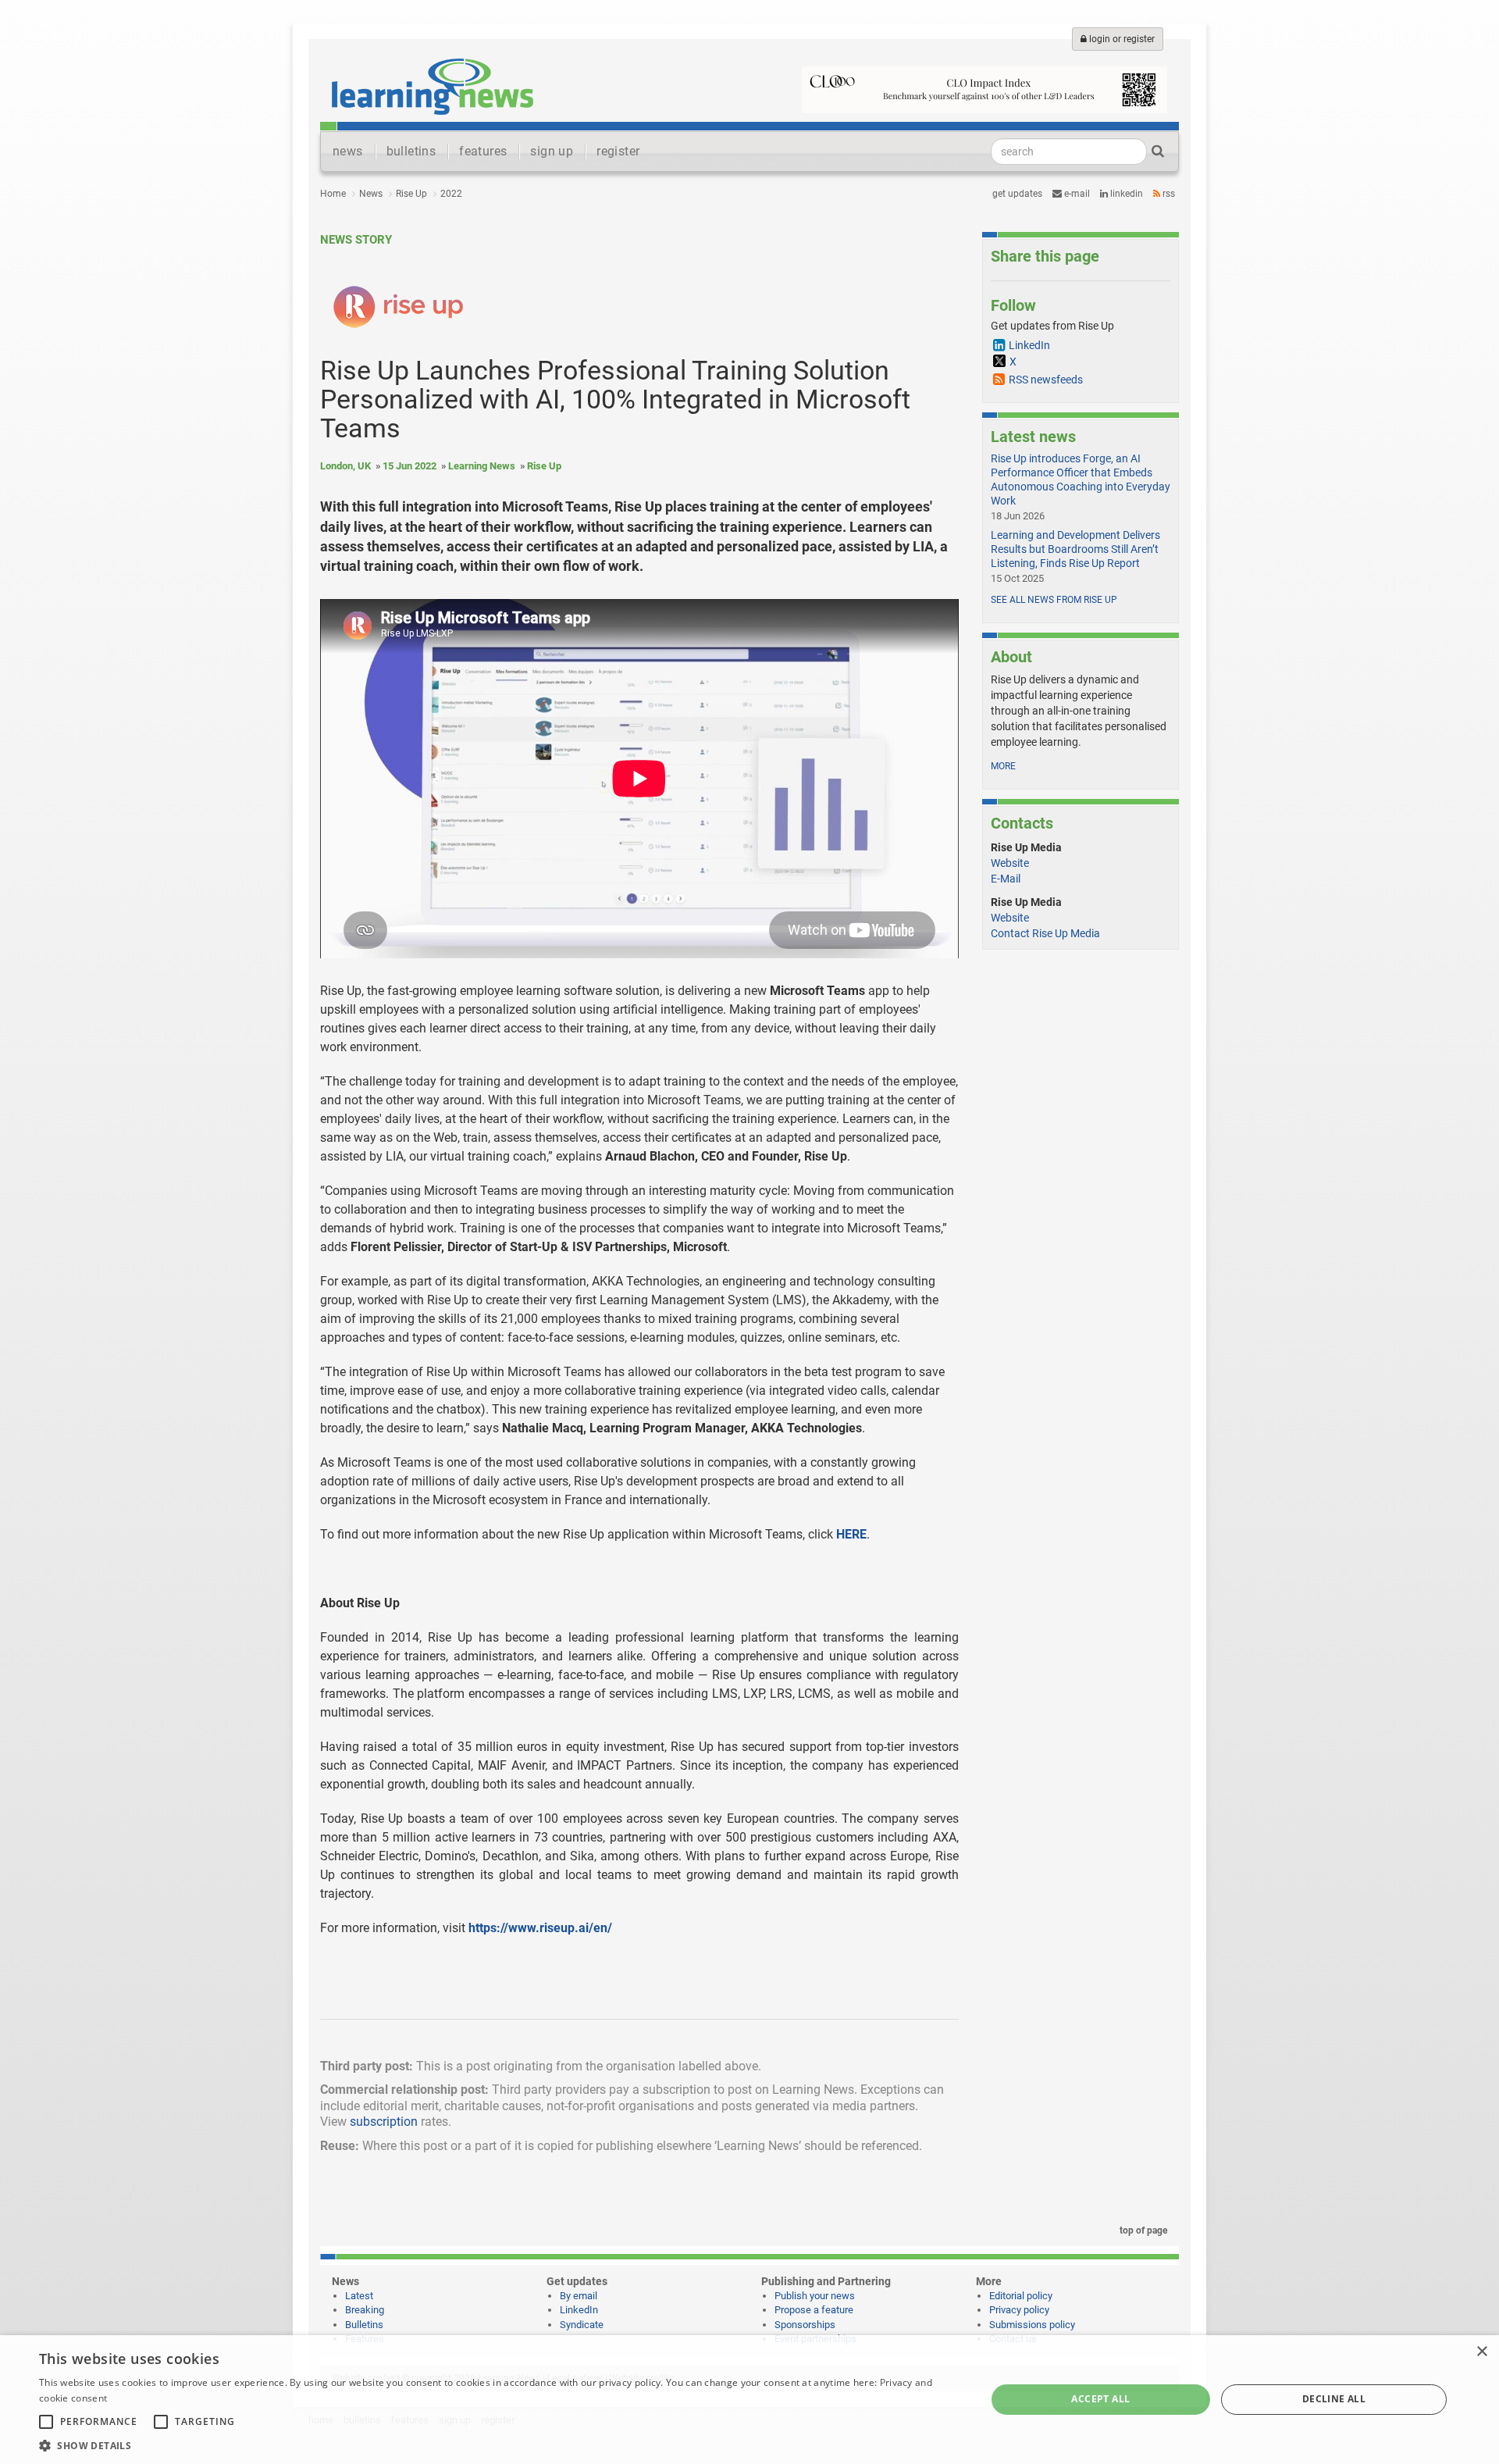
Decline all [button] (1334, 2399)
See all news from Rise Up (1054, 600)
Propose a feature (814, 2310)
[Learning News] (433, 86)
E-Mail (1006, 879)
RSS (1168, 194)
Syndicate (582, 2325)
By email (579, 2296)
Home (333, 194)
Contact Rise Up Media (1045, 933)
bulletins (411, 151)
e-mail (1076, 194)
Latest (359, 2296)
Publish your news (815, 2296)
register (618, 151)
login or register (1121, 39)
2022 (451, 194)
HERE (851, 1534)
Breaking (365, 2310)
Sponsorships (805, 2325)
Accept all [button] (1100, 2399)
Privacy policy (1019, 2310)
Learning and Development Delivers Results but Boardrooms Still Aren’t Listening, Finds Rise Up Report (1075, 549)
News (371, 194)
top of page (1142, 2230)
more (1003, 766)
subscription (384, 2122)
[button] (498, 2445)
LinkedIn (1125, 194)
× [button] (1481, 2352)
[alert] (749, 2400)
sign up (552, 151)
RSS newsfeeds (1046, 380)
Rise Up (411, 194)
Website (1010, 863)
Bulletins (364, 2325)
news (348, 151)
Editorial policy (1021, 2296)
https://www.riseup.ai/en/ (540, 1928)
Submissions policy (1032, 2325)
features (483, 151)
